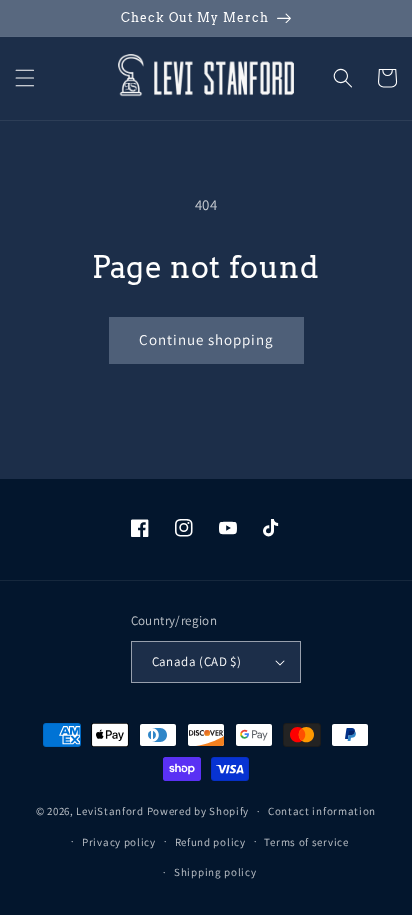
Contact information (322, 811)
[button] (25, 78)
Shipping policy (215, 872)
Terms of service (306, 842)
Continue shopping (206, 339)
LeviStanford (109, 811)
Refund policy (210, 842)
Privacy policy (119, 842)
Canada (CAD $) (197, 661)
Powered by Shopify (198, 811)
